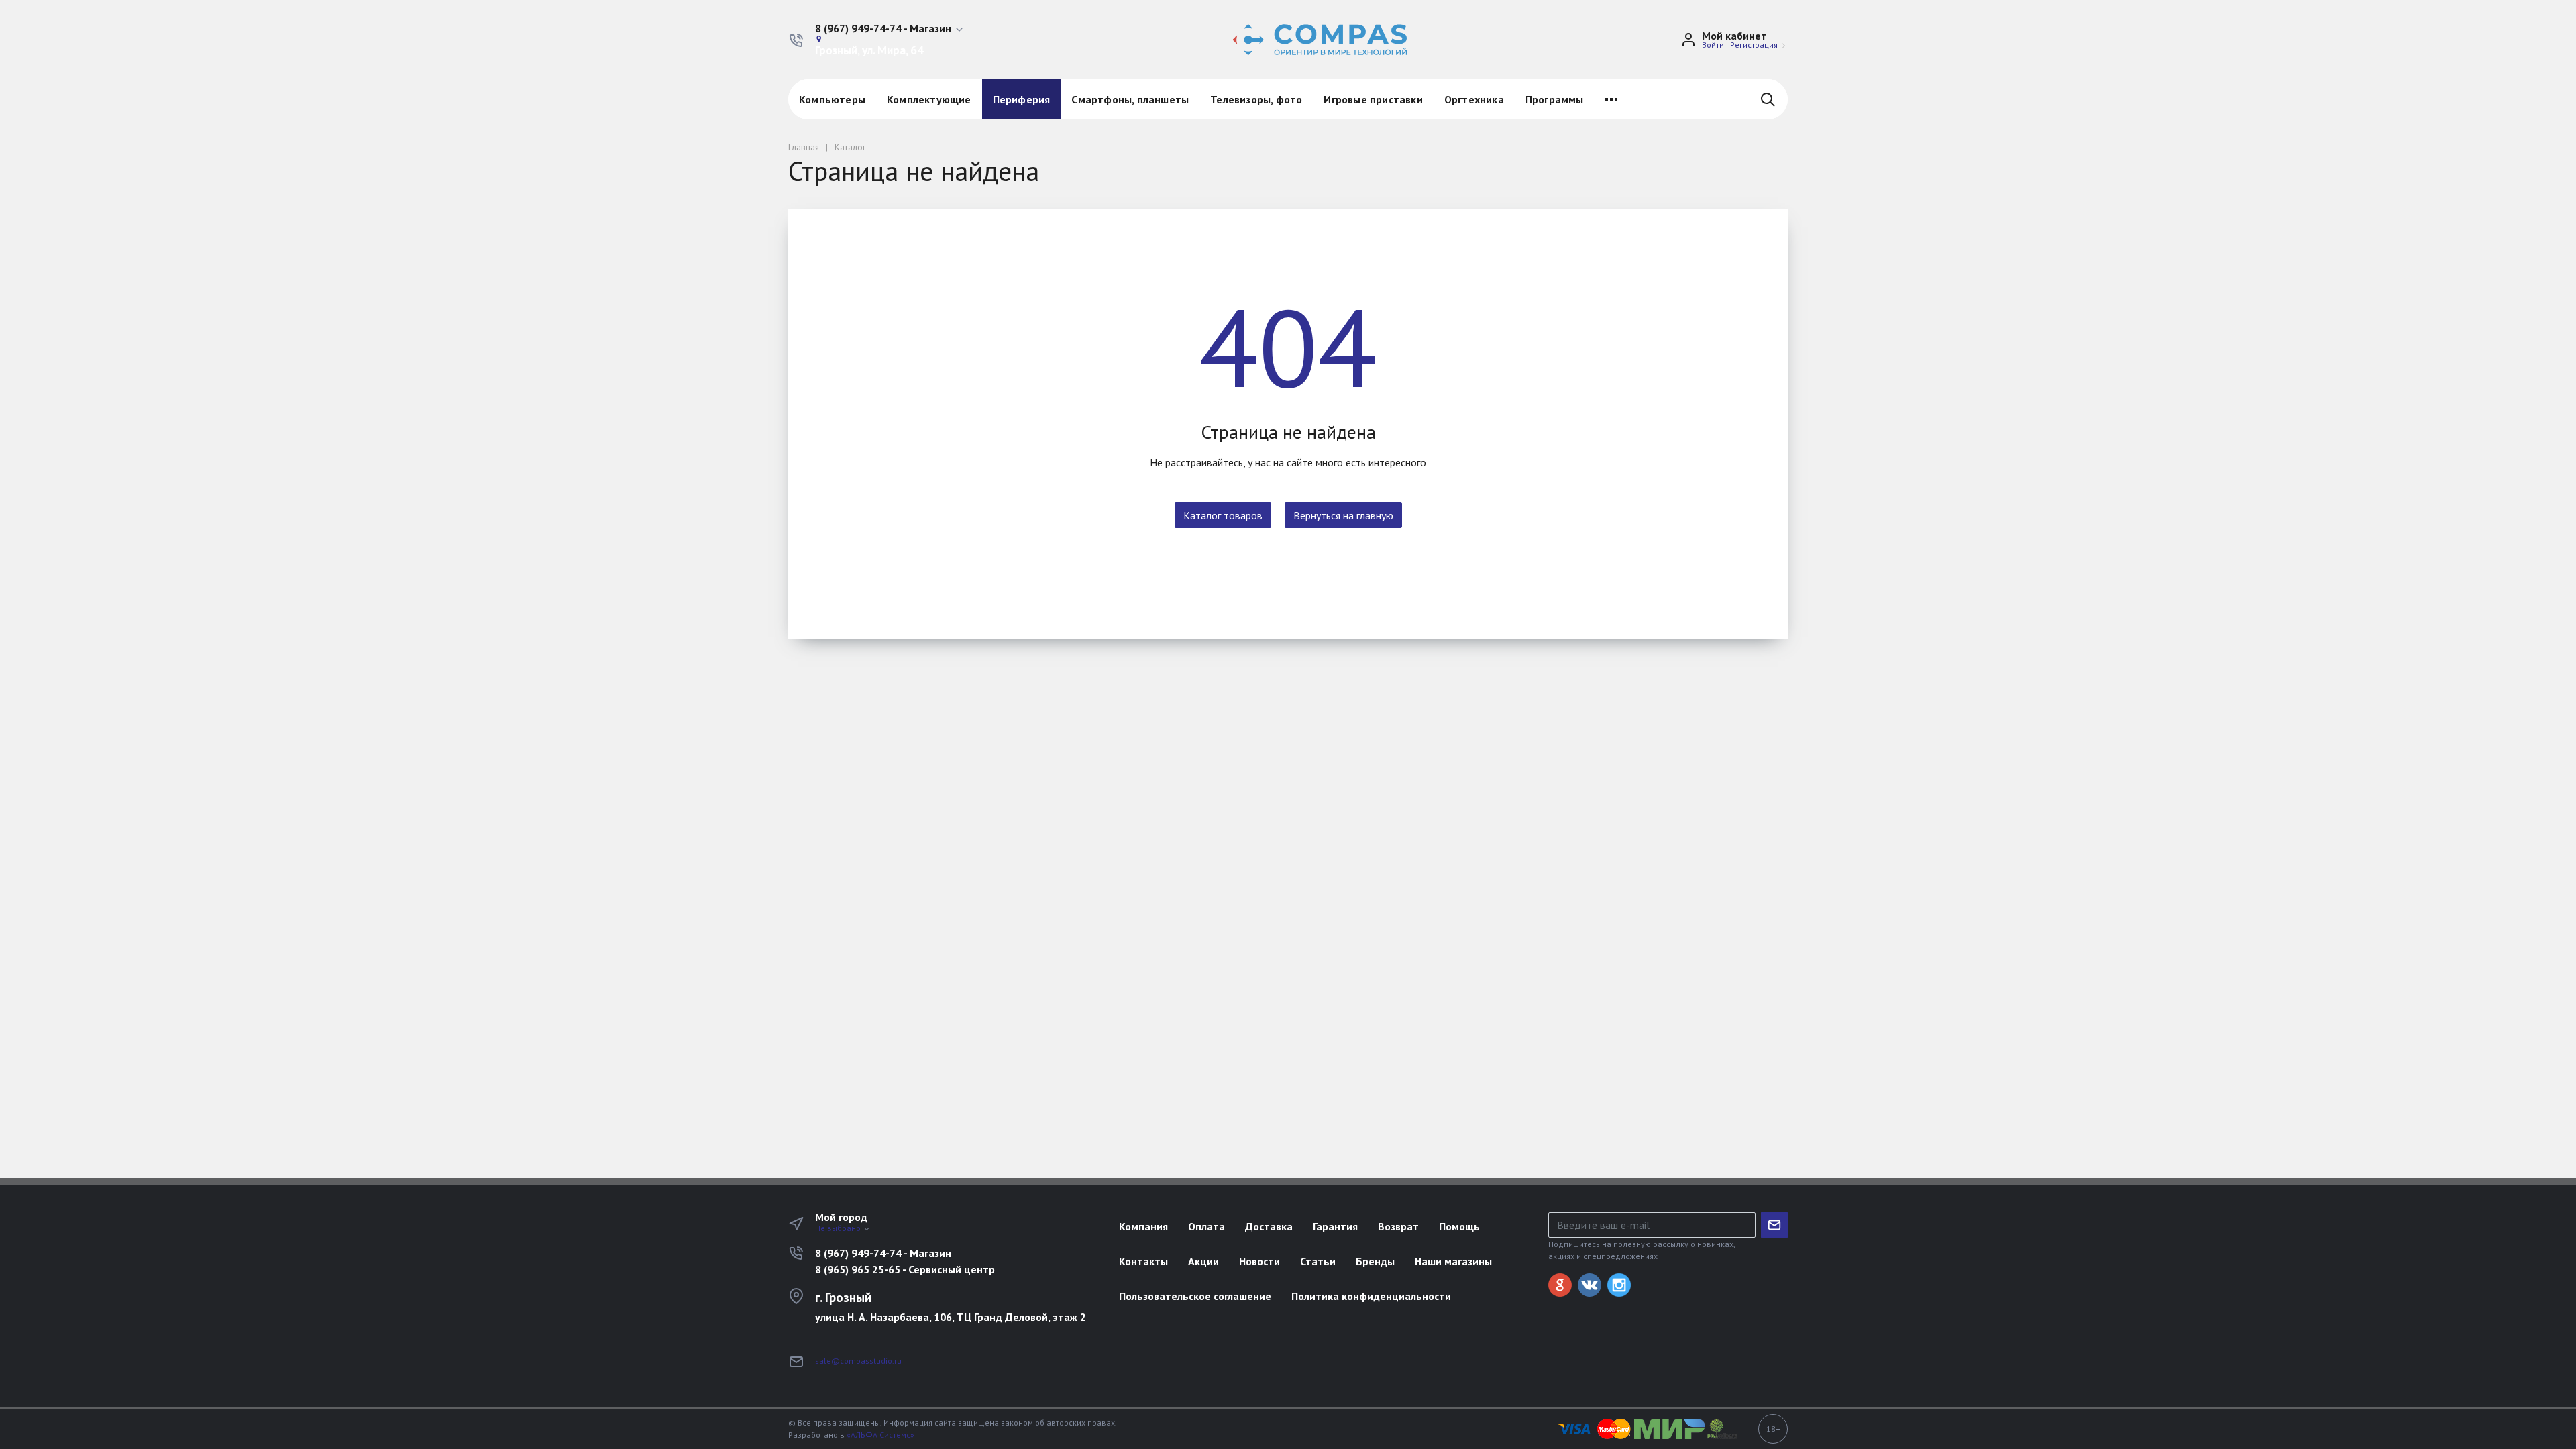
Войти (1713, 45)
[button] (890, 29)
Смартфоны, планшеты (1130, 99)
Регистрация (1754, 45)
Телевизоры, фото (1256, 99)
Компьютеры (832, 99)
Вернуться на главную (1343, 515)
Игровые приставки (1373, 99)
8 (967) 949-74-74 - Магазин (883, 1253)
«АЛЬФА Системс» (880, 1435)
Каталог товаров (1223, 515)
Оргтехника (1474, 99)
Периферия (1022, 99)
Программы (1555, 99)
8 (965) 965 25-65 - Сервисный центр (905, 1269)
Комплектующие (929, 99)
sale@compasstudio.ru (858, 1361)
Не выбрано (839, 1228)
